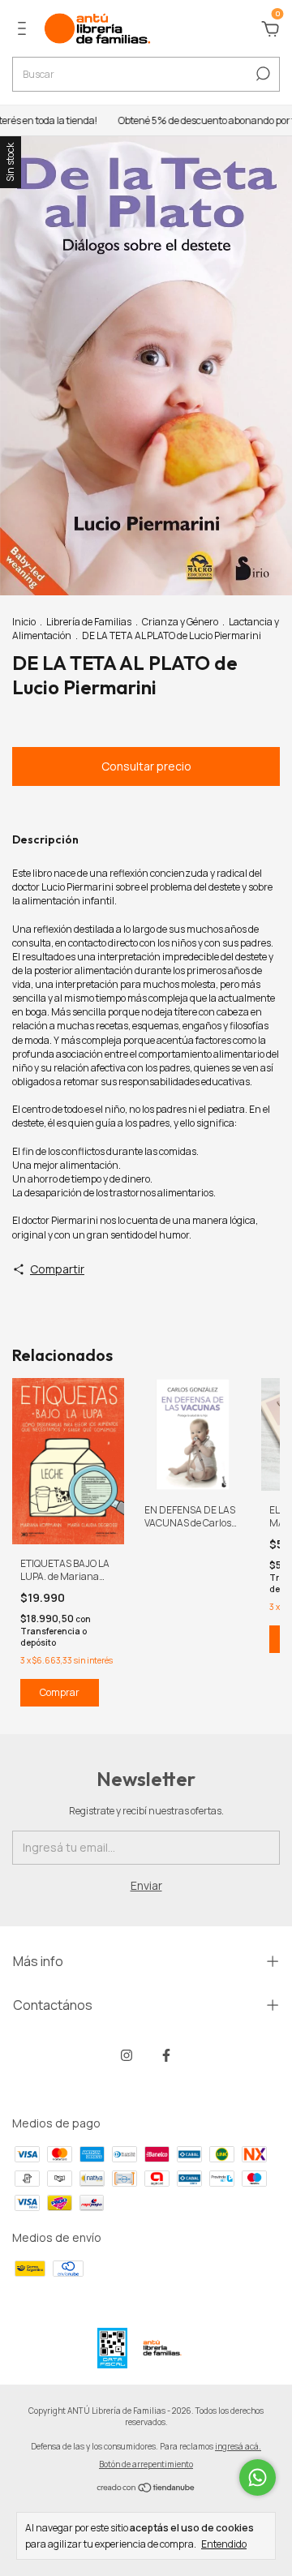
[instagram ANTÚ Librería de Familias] (127, 2055)
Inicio (24, 622)
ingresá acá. (238, 2446)
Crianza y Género (180, 622)
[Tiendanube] (146, 2488)
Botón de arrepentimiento (146, 2464)
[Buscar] (262, 74)
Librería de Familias (89, 622)
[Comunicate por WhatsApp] (258, 2477)
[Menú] (25, 30)
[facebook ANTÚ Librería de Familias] (166, 2055)
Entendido (224, 2544)
